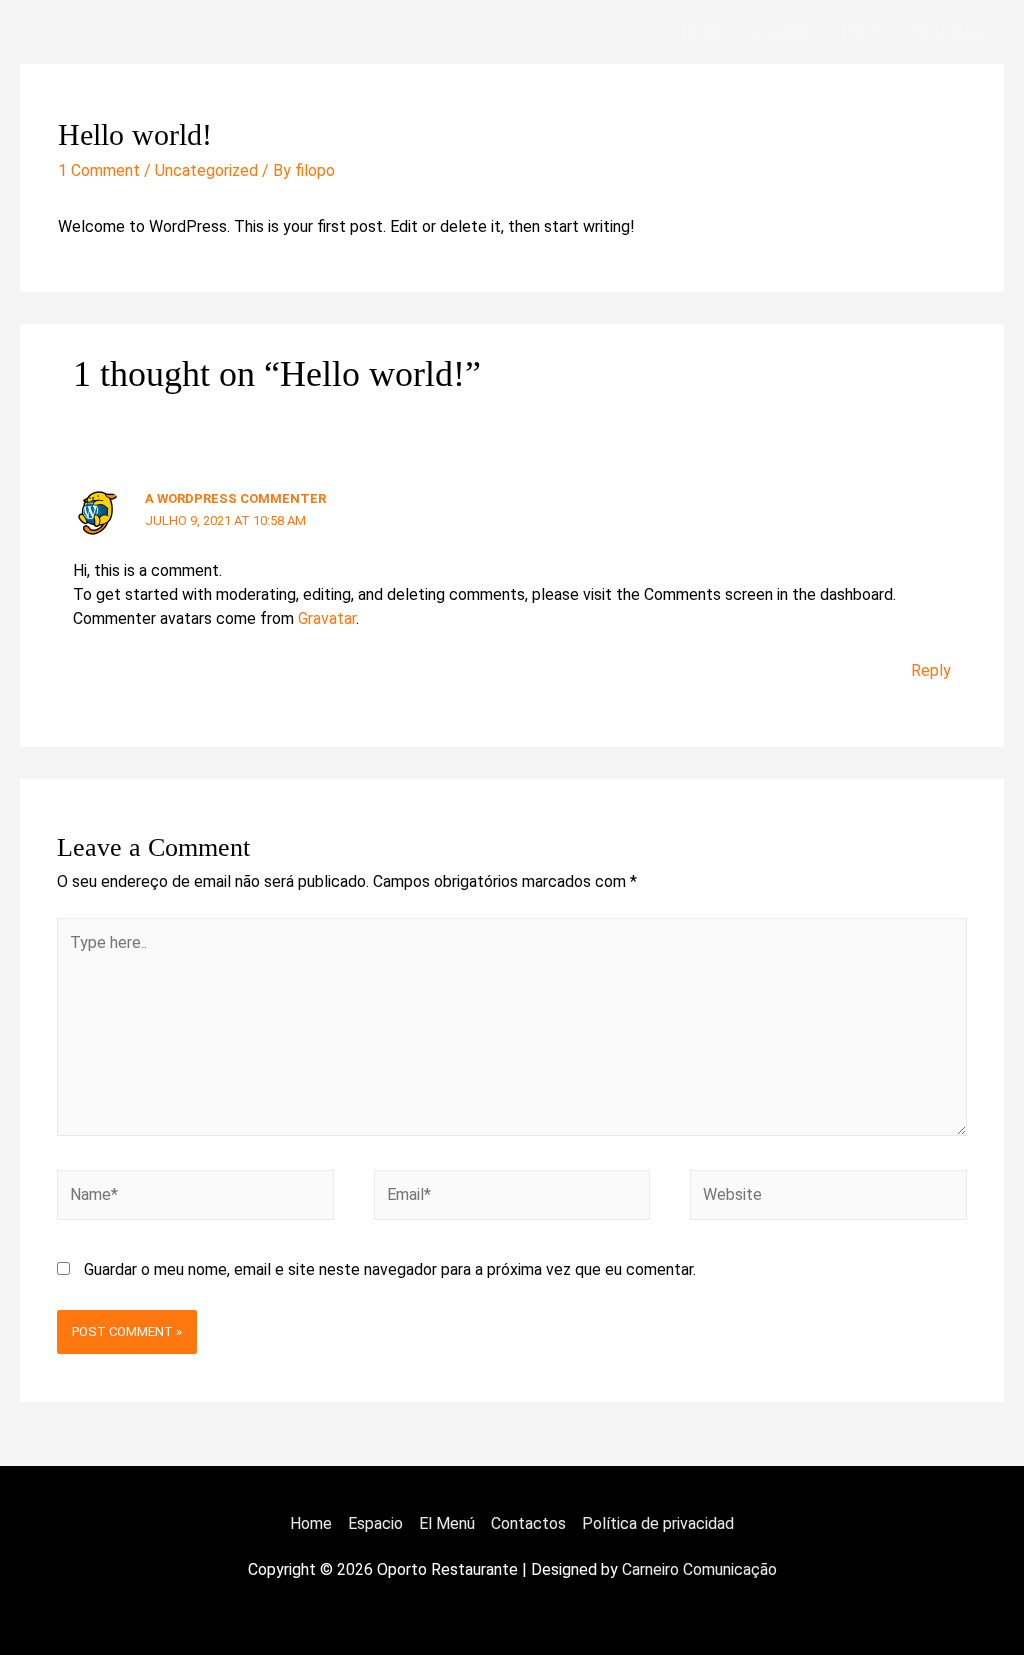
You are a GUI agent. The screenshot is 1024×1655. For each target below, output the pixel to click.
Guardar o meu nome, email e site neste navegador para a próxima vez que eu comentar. (390, 1269)
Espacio (782, 31)
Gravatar (327, 618)
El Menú (447, 1523)
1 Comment (99, 170)
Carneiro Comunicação (699, 1569)
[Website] (828, 1198)
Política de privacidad (658, 1523)
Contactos (950, 31)
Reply (931, 670)
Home (702, 31)
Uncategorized (206, 170)
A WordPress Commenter (235, 498)
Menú (861, 31)
